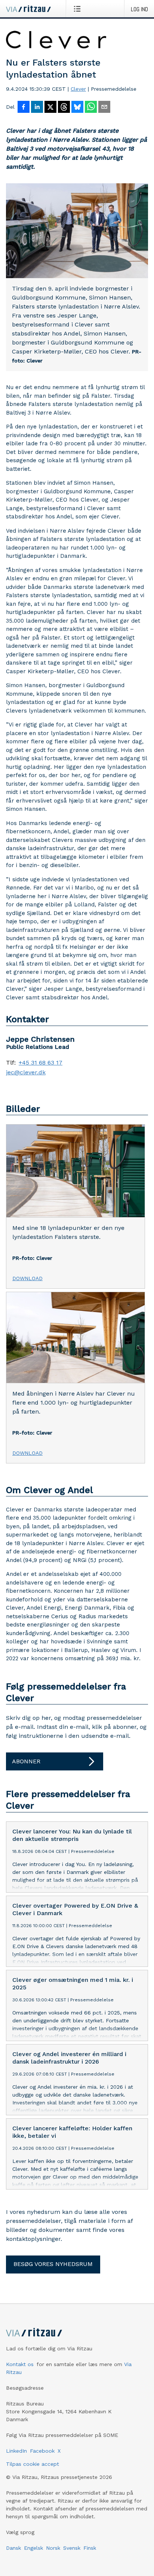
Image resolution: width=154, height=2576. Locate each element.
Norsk (53, 2548)
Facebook (42, 2451)
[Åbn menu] (79, 9)
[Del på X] (50, 108)
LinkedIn (16, 2451)
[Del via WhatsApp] (91, 108)
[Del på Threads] (64, 108)
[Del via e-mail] (104, 108)
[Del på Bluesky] (77, 108)
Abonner (26, 1761)
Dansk (13, 2548)
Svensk (72, 2548)
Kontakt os (20, 2364)
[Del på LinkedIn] (37, 108)
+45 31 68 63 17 (41, 1063)
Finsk (90, 2548)
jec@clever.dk (26, 1072)
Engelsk (33, 2548)
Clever (78, 89)
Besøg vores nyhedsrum (53, 2264)
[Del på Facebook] (24, 108)
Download (27, 1278)
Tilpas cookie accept (33, 2464)
